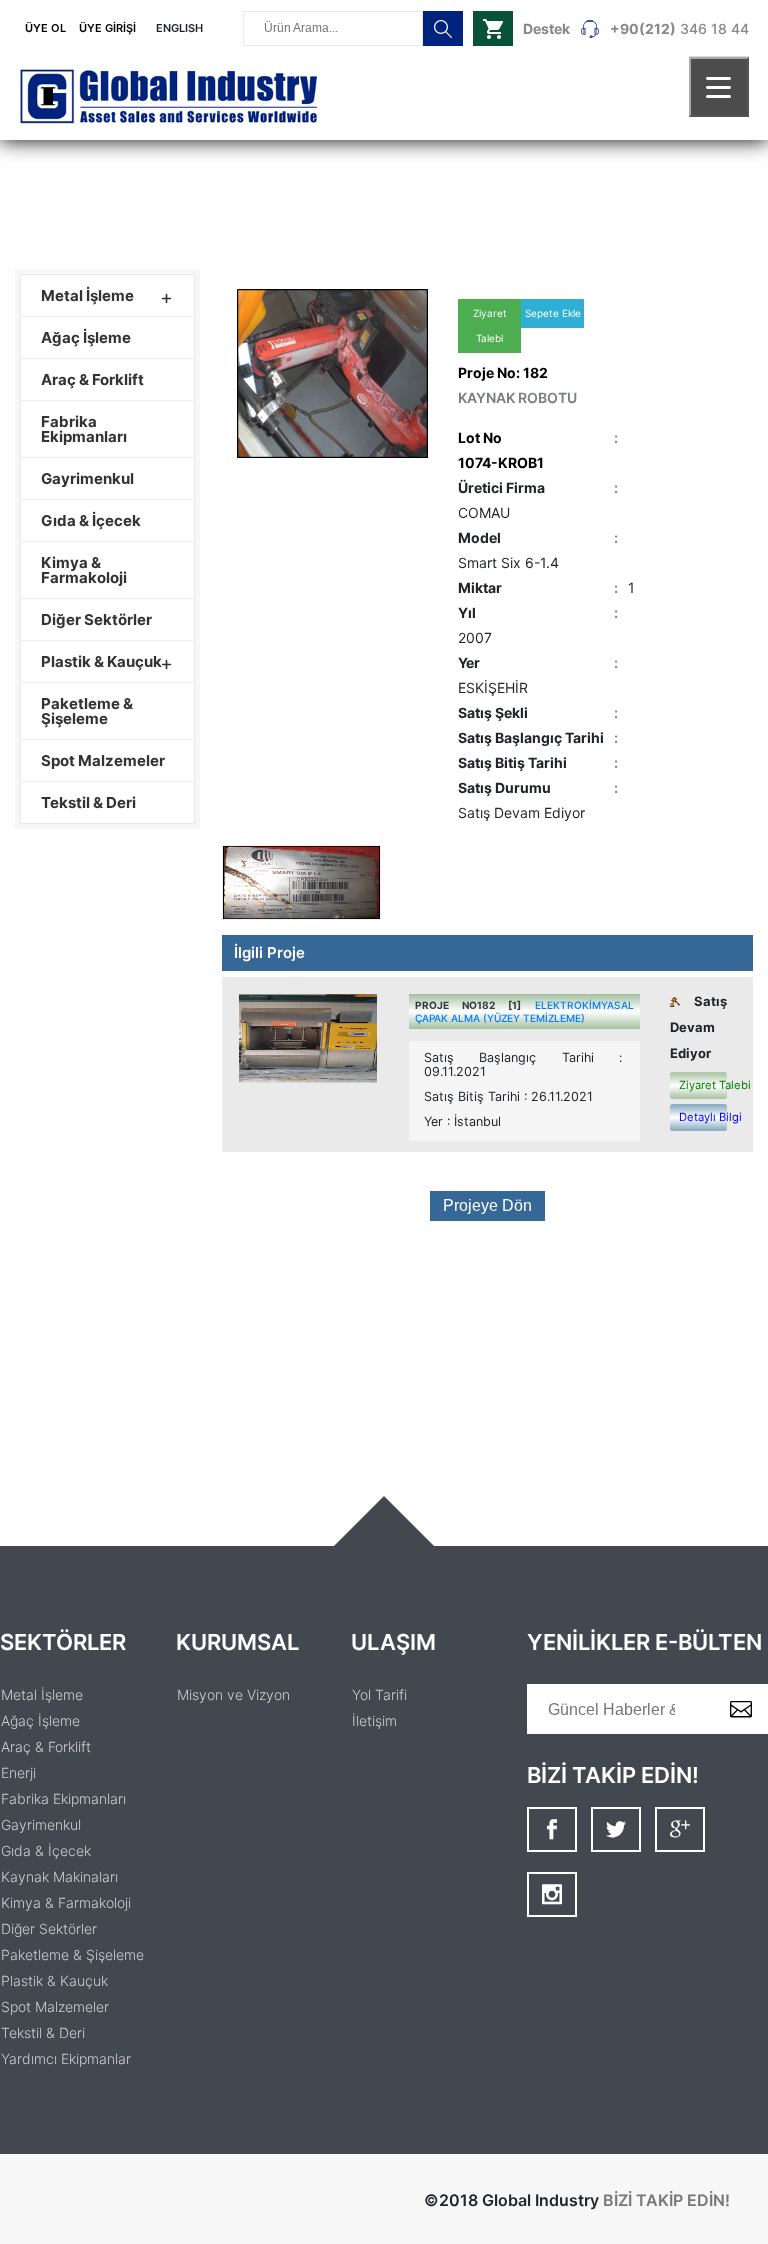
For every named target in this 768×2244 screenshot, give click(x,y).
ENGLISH (179, 28)
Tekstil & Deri (88, 802)
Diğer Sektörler (96, 619)
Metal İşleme (87, 295)
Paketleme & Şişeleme (87, 711)
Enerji (18, 1772)
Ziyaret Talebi (490, 325)
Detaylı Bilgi (702, 1117)
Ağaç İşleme (86, 337)
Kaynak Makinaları (59, 1876)
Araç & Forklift (92, 379)
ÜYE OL (45, 28)
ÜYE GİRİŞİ (107, 28)
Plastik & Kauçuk (101, 661)
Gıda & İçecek (91, 520)
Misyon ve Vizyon (233, 1694)
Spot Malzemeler (103, 760)
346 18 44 (636, 28)
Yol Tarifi (379, 1694)
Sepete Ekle (553, 313)
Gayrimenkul (87, 478)
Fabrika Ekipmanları (84, 429)
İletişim (374, 1720)
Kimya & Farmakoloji (84, 570)
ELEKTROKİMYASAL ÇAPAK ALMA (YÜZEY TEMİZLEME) (524, 1011)
